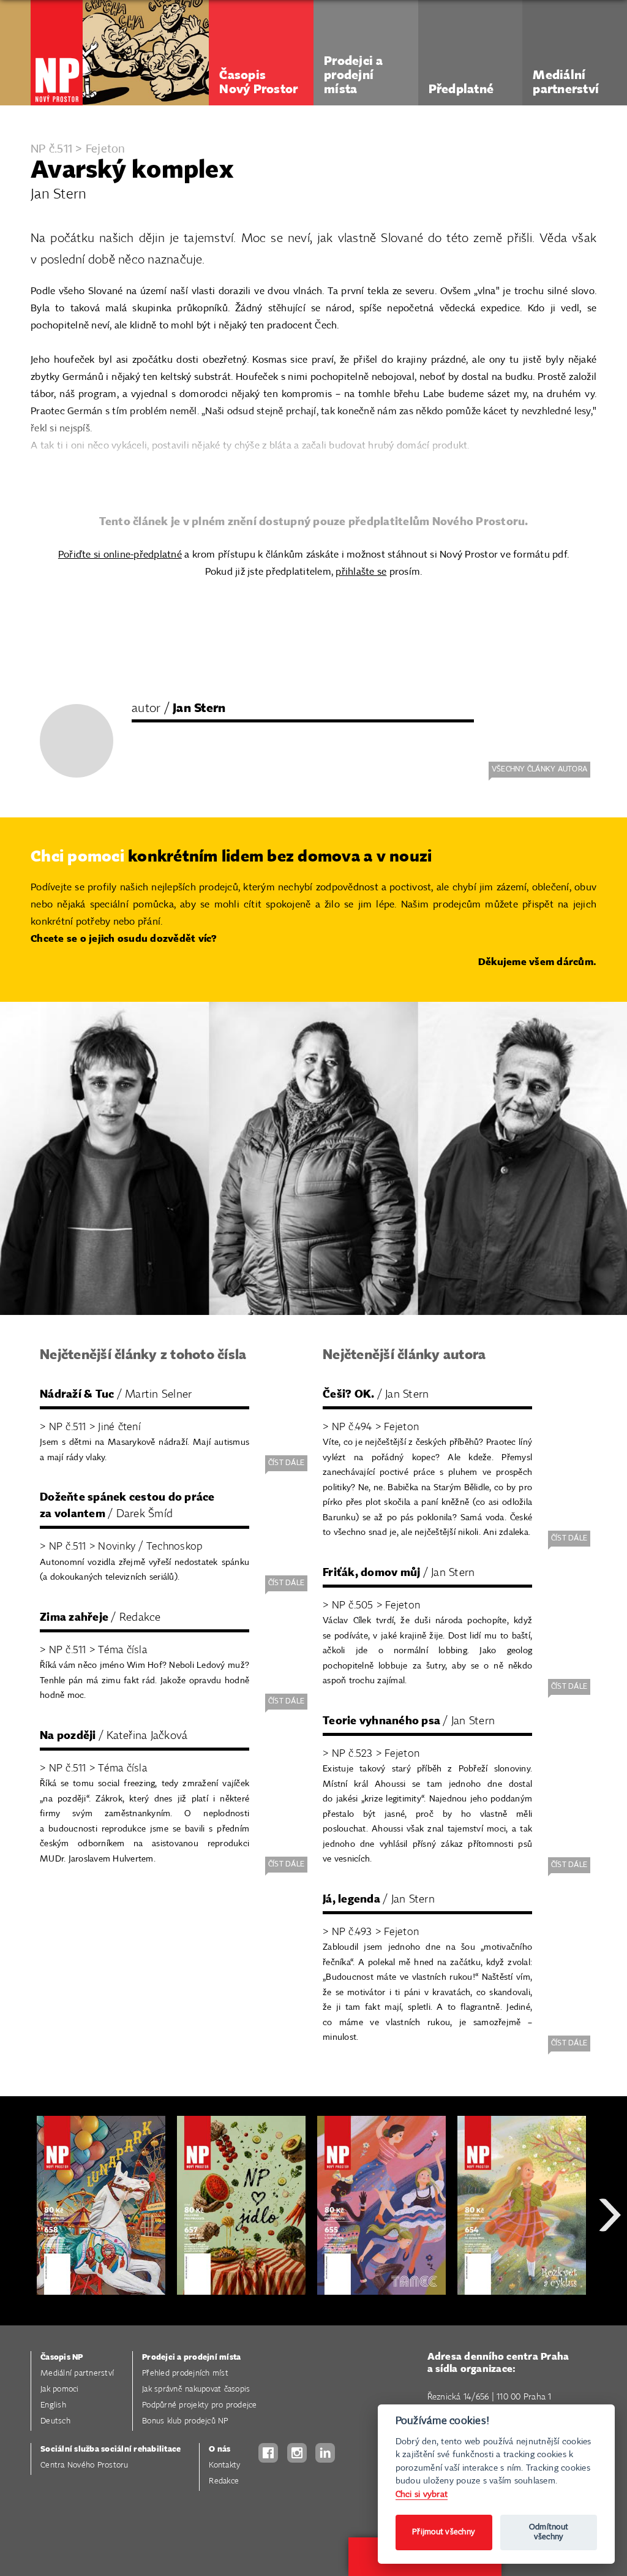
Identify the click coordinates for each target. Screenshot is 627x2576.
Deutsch (55, 2421)
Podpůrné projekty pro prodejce (200, 2405)
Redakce (224, 2481)
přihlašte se (361, 572)
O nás (220, 2449)
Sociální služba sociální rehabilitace (111, 2449)
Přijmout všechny (444, 2532)
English (53, 2405)
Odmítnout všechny (549, 2532)
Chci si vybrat (422, 2494)
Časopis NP (62, 2358)
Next (610, 2259)
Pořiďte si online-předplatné (120, 555)
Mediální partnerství (77, 2373)
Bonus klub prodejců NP (185, 2421)
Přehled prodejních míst (185, 2373)
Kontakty (224, 2465)
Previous (18, 2259)
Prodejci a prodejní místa (191, 2358)
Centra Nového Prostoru (84, 2465)
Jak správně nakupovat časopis (196, 2389)
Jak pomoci (60, 2389)
